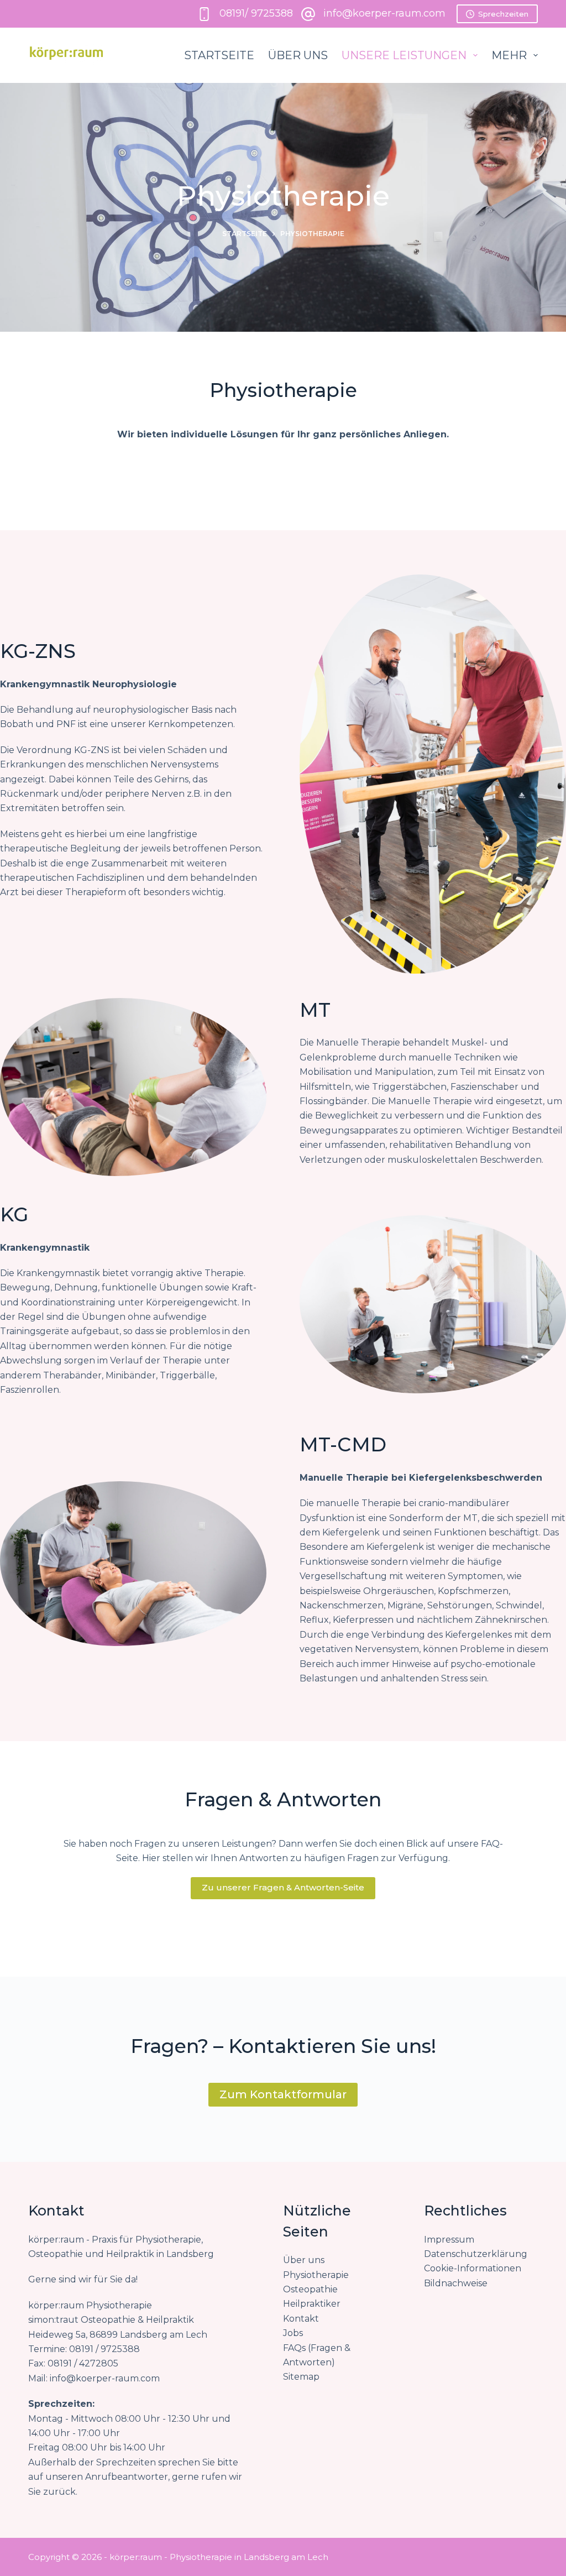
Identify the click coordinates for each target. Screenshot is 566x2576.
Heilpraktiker (312, 2304)
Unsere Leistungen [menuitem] (404, 55)
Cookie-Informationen (473, 2268)
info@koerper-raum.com (384, 13)
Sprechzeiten (503, 14)
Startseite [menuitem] (219, 55)
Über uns (304, 2260)
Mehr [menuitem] (509, 55)
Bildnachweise (456, 2283)
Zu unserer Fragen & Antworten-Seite (283, 1887)
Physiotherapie (316, 2275)
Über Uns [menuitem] (298, 55)
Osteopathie (311, 2289)
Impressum (449, 2240)
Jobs (293, 2333)
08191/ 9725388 (256, 13)
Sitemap (301, 2377)
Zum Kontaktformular (283, 2094)
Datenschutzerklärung (476, 2254)
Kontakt (301, 2319)
